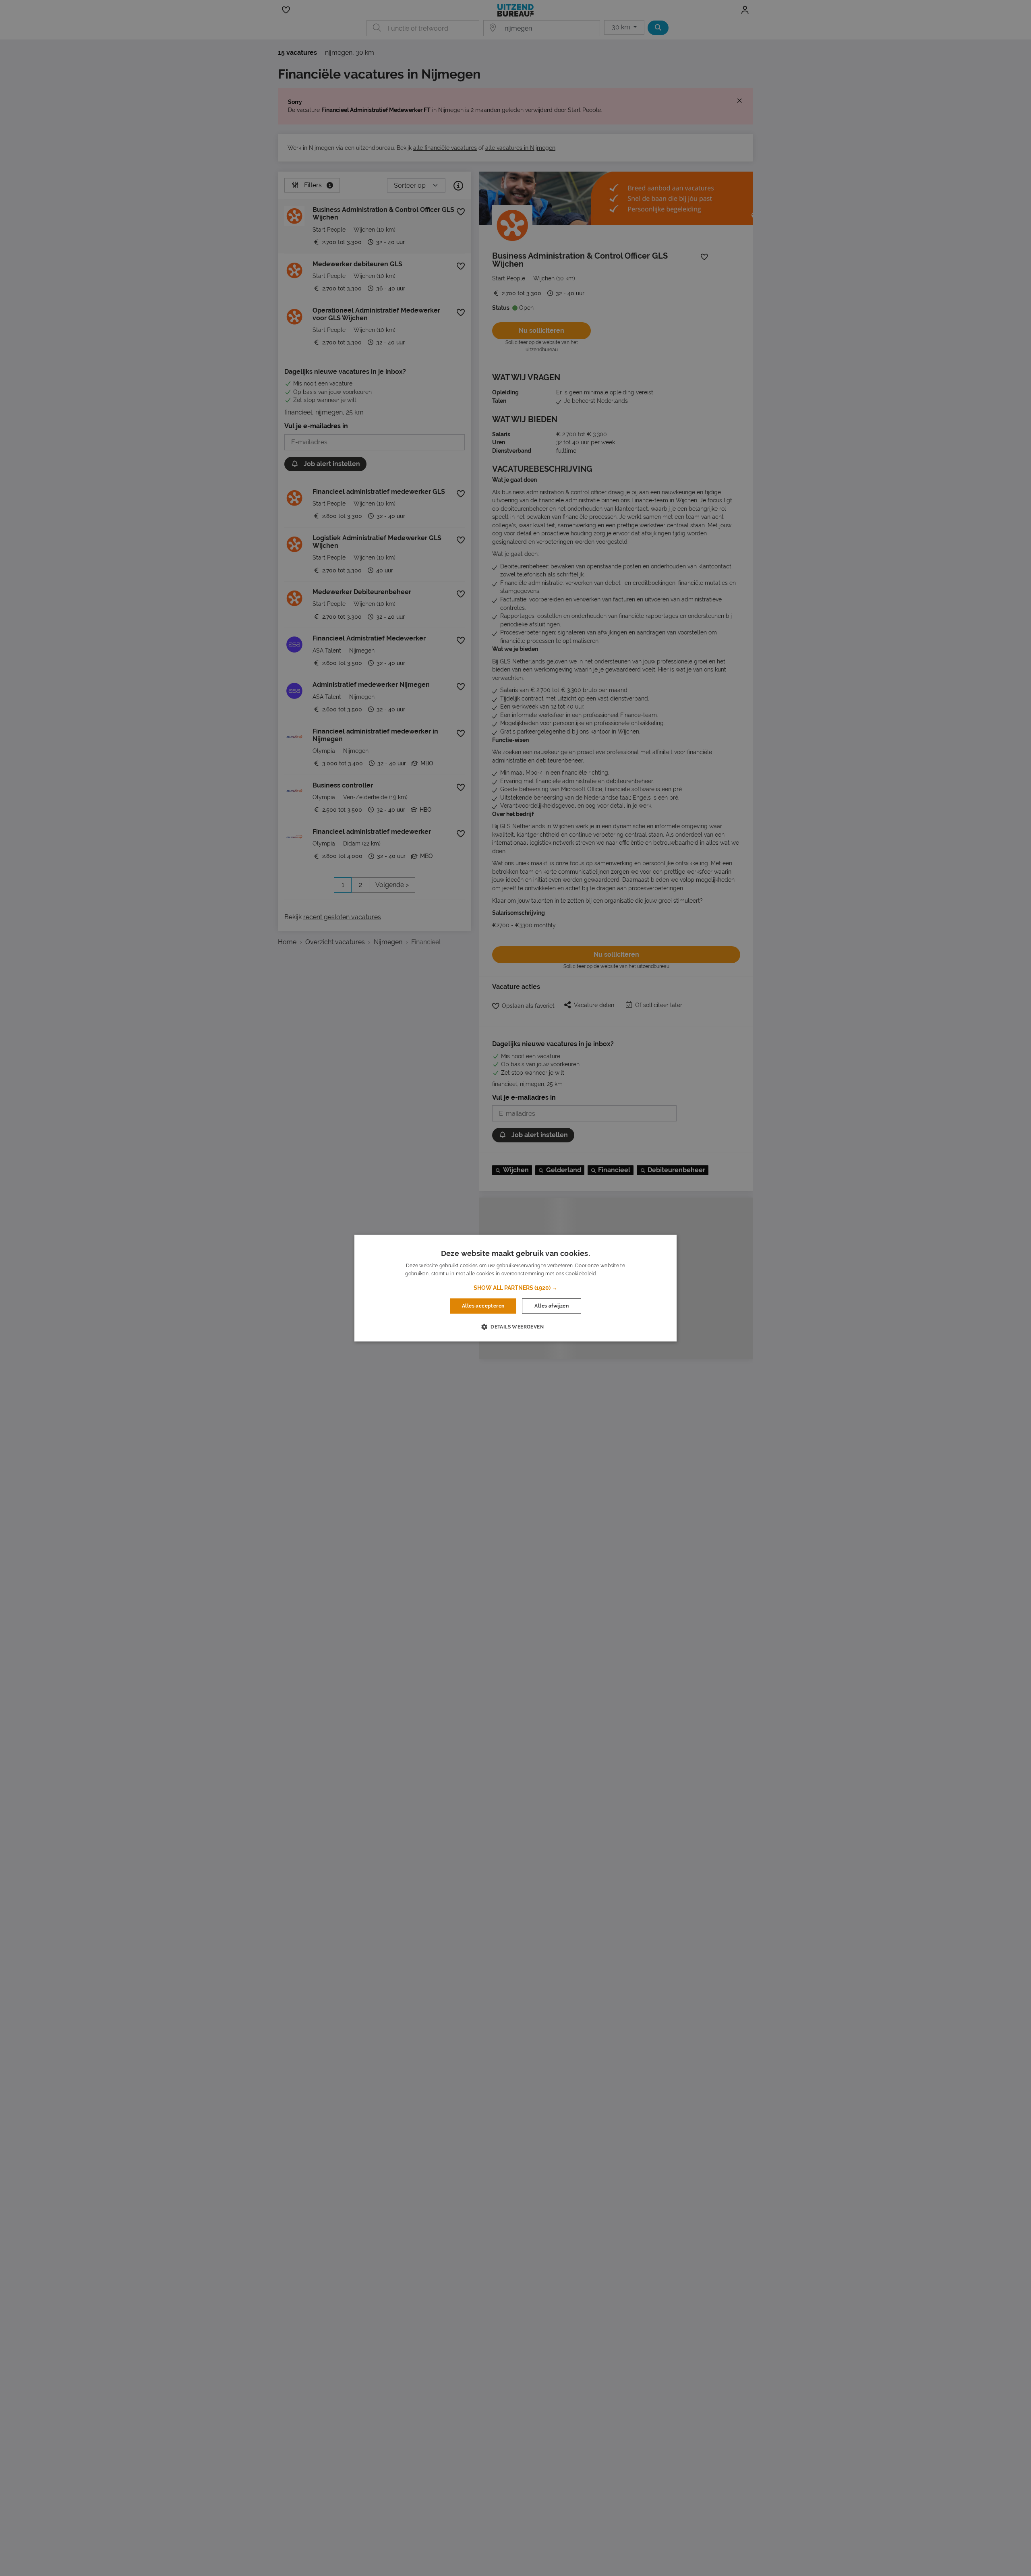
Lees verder (612, 1274)
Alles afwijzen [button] (552, 1306)
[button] (515, 1288)
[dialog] (515, 1288)
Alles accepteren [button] (483, 1306)
